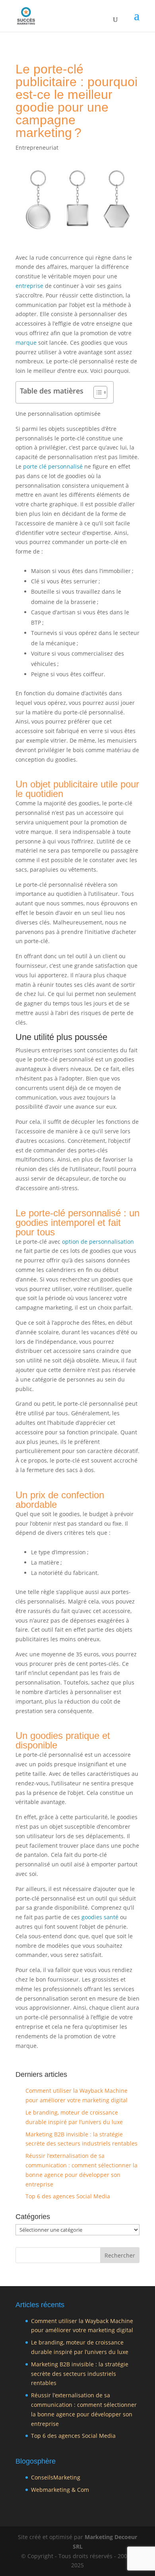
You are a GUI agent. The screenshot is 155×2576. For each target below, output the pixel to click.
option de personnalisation (98, 1242)
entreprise (29, 286)
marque (26, 343)
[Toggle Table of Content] (96, 392)
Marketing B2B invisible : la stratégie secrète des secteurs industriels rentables (80, 2374)
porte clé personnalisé (53, 466)
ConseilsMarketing (56, 2477)
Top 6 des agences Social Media (68, 2196)
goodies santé (100, 1917)
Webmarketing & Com (60, 2490)
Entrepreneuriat (37, 148)
